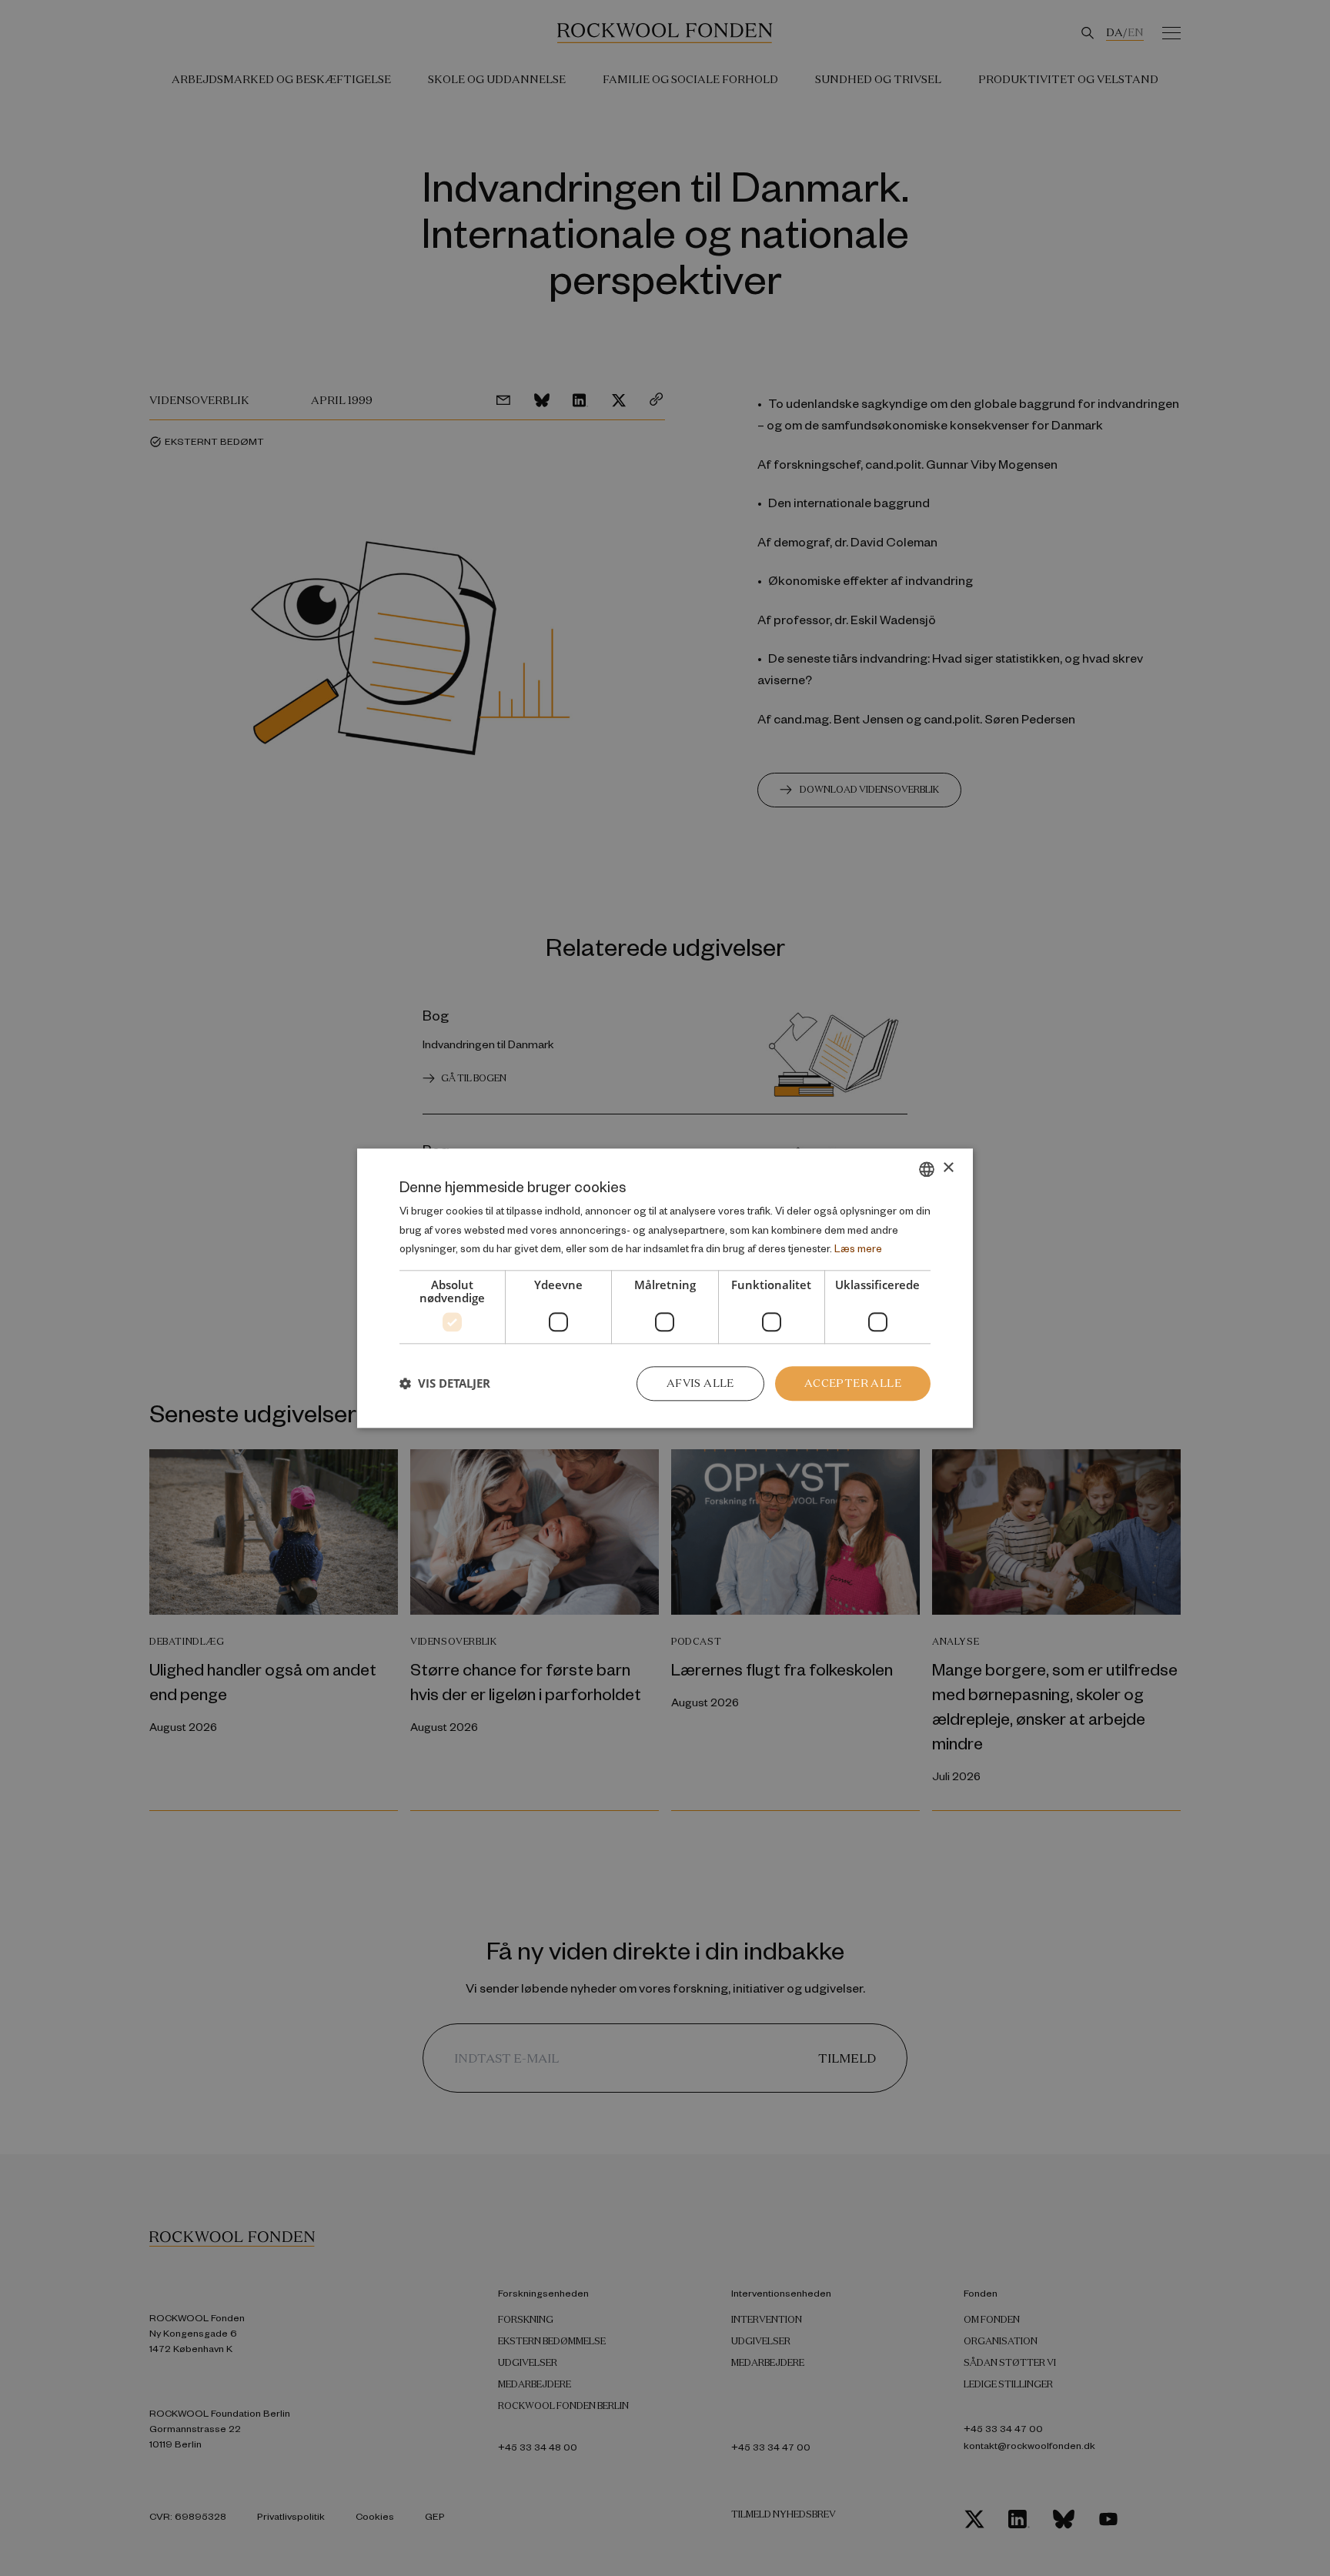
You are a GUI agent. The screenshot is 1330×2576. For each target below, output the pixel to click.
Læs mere (858, 1249)
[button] (445, 1384)
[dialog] (665, 1288)
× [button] (948, 1168)
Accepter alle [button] (853, 1383)
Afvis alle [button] (700, 1383)
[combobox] (927, 1169)
